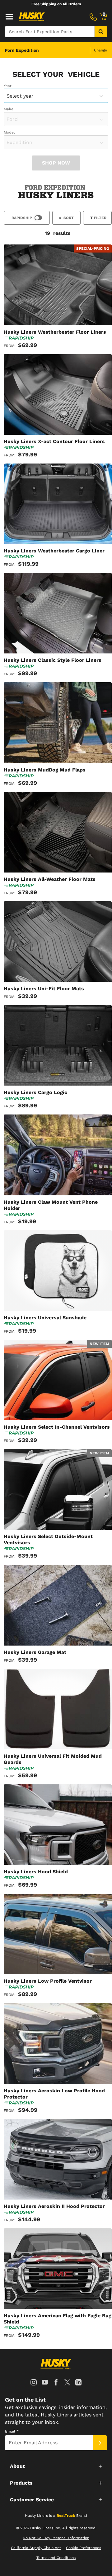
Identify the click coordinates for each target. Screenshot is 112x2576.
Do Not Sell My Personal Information (56, 2538)
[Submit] (100, 2443)
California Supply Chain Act (36, 2548)
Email (12, 2431)
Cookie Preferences (84, 2548)
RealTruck (66, 2516)
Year (8, 86)
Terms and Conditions (56, 2558)
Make (9, 109)
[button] (56, 2466)
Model (9, 132)
